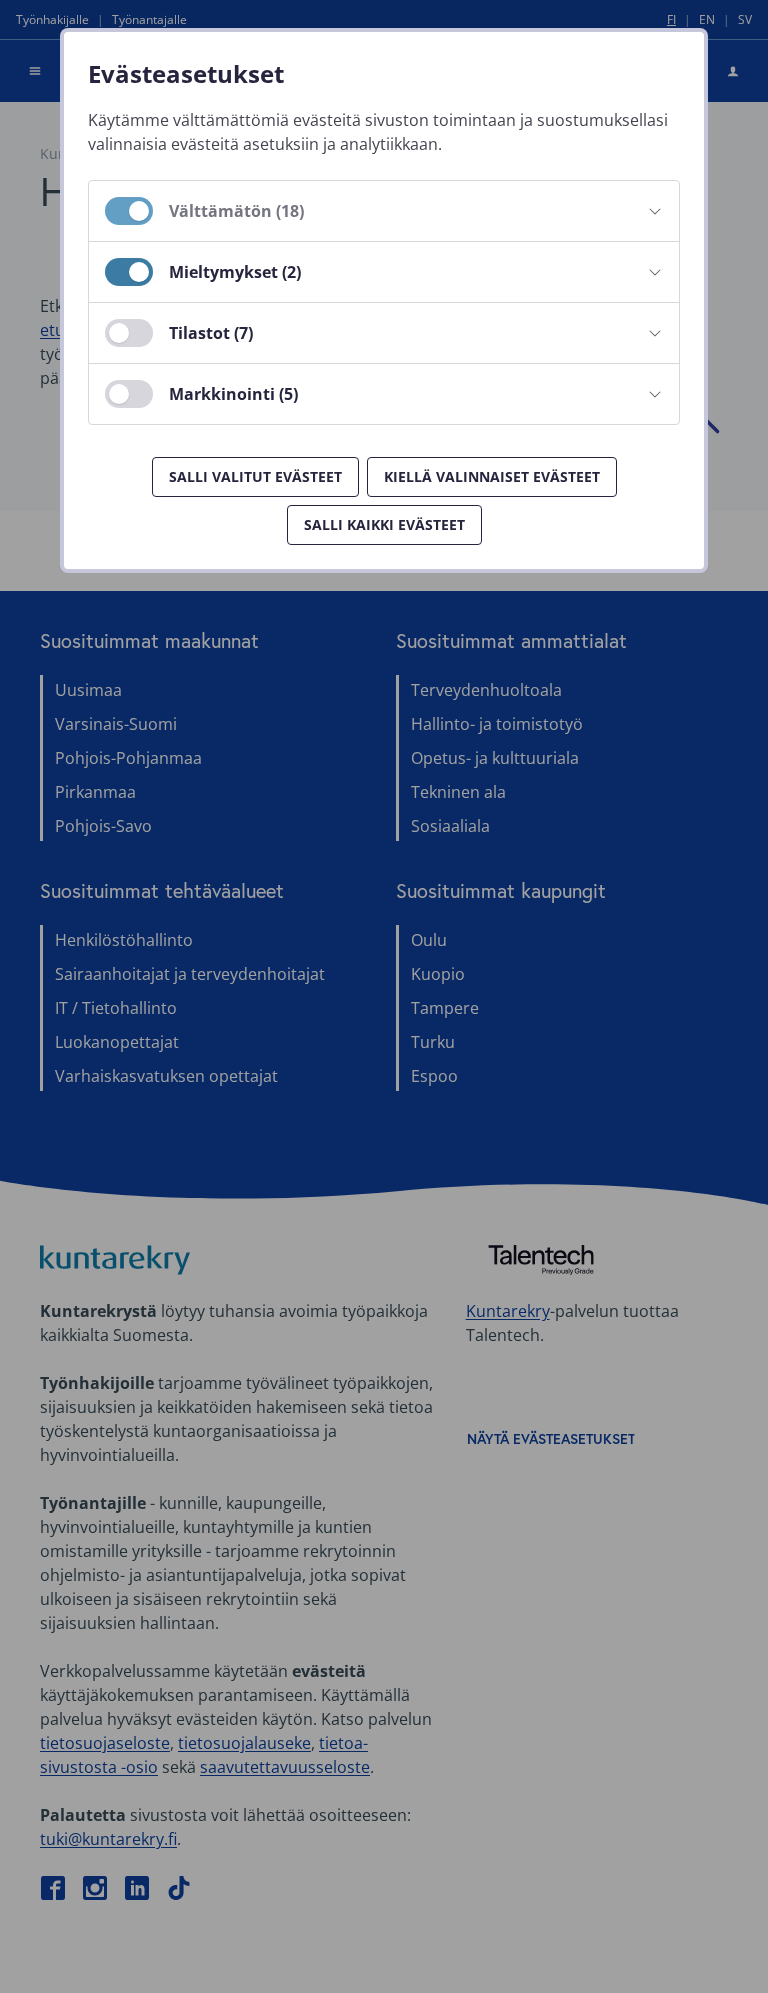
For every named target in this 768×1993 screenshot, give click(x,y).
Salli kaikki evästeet (384, 524)
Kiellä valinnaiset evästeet (492, 476)
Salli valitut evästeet (255, 476)
